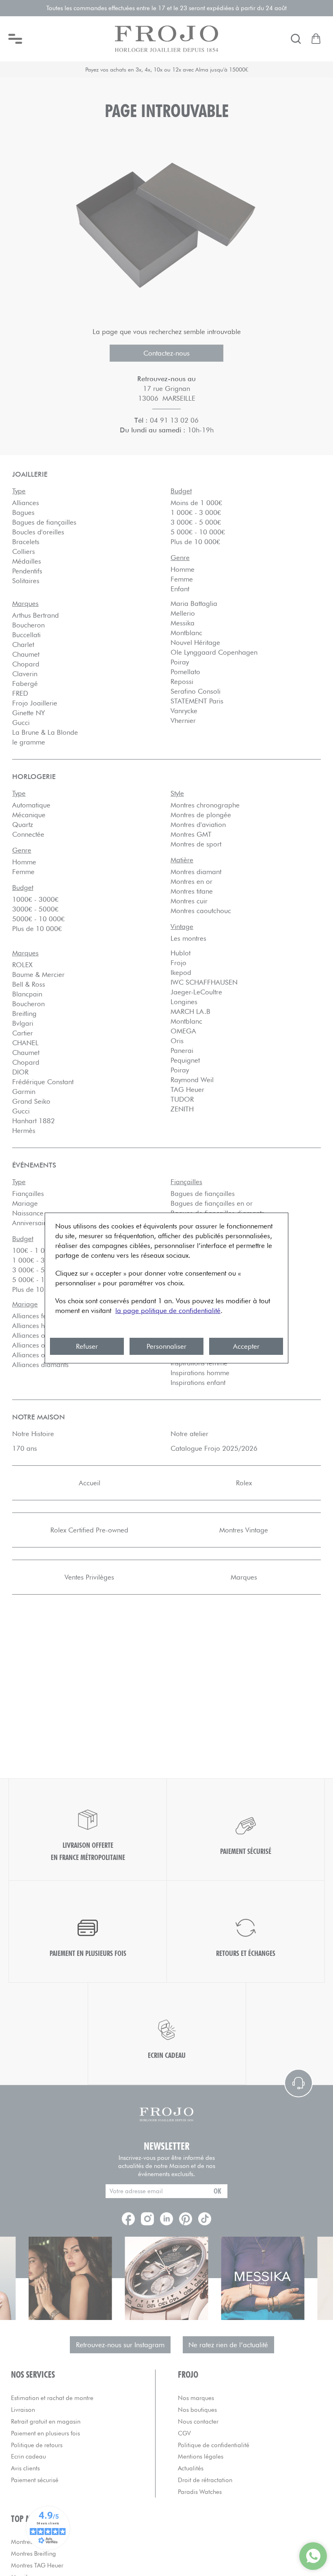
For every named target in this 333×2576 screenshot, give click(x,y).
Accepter (246, 1346)
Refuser (87, 1346)
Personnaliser (166, 1346)
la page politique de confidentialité (168, 1311)
